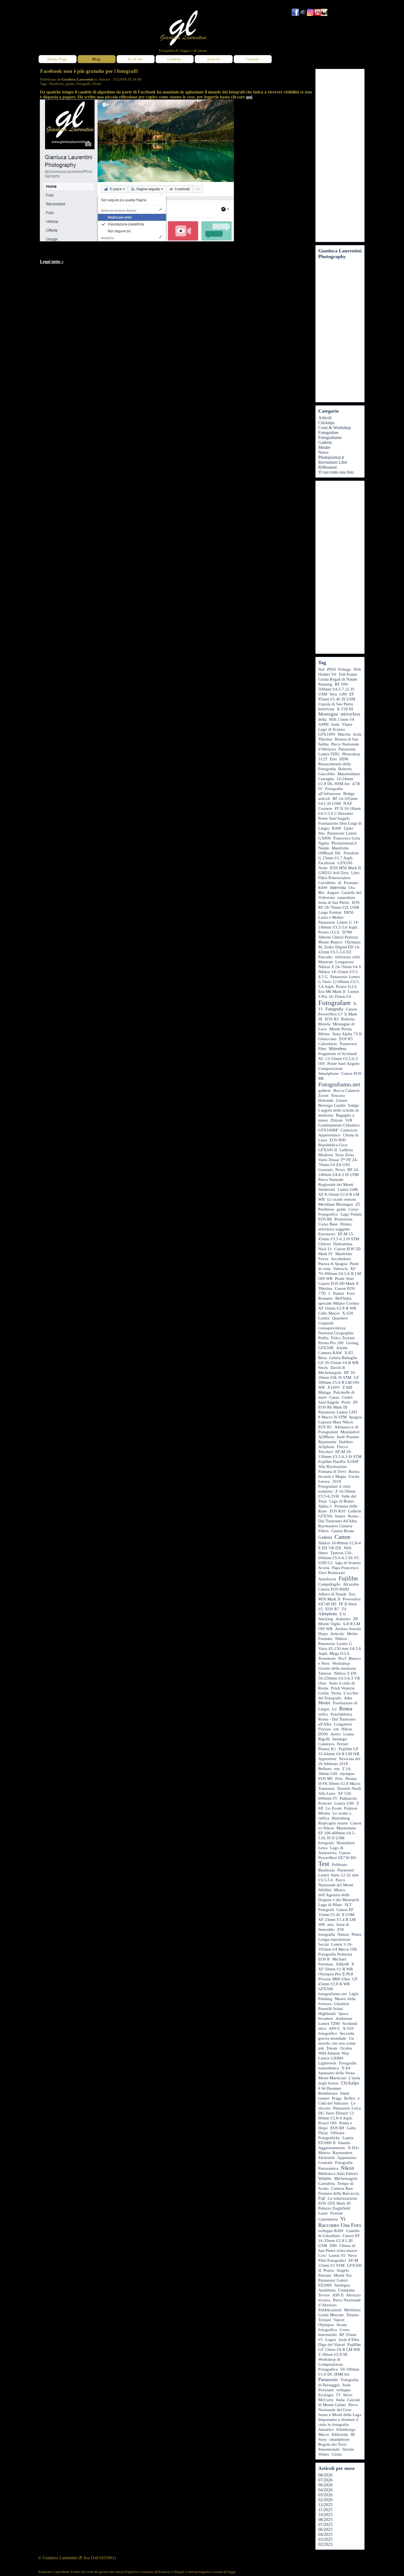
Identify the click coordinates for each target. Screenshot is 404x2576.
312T (323, 759)
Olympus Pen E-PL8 (336, 1974)
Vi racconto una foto (336, 472)
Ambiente (344, 2019)
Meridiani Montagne (336, 1204)
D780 (347, 932)
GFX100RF (328, 1130)
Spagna (355, 1417)
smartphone (340, 2439)
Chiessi (324, 1244)
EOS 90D (338, 1140)
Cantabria (326, 2183)
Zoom (323, 1095)
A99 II (338, 2295)
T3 (338, 2395)
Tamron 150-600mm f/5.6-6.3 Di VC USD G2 (339, 1558)
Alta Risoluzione (333, 1467)
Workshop (341, 1663)
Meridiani (352, 2310)
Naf (321, 669)
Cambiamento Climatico (339, 1125)
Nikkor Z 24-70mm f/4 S (340, 967)
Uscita (354, 1476)
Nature (339, 1293)
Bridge (349, 794)
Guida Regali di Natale (338, 679)
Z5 (358, 1204)
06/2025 (325, 2529)
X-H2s (353, 2148)
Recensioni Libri (333, 462)
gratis (70, 84)
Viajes (347, 724)
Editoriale (340, 2434)
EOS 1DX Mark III (334, 2203)
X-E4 (346, 2068)
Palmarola (348, 1798)
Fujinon (351, 1808)
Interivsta (326, 709)
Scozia (324, 1568)
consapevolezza (332, 1328)
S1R (349, 1120)
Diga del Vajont (332, 2345)
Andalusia (327, 2290)
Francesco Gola (347, 838)
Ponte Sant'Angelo (334, 818)
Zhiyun (337, 1120)
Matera (324, 2153)
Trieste (332, 2048)
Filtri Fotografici (332, 2260)
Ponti (346, 1402)
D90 (333, 2246)
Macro (324, 2434)
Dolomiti (326, 1100)
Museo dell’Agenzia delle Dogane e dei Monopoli (339, 1895)
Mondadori (350, 1432)
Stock (323, 1368)
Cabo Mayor (329, 1313)
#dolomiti (326, 2158)
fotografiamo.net (333, 1994)
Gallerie (325, 442)
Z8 (355, 1619)
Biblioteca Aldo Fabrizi (338, 2174)
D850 (349, 912)
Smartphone (329, 1073)
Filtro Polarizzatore (334, 878)
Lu (334, 1709)
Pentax (346, 1224)
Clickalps (326, 423)
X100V (334, 1387)
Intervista (338, 887)
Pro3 (342, 1658)
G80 (343, 694)
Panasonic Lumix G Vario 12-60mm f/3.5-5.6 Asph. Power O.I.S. (339, 982)
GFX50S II (328, 1150)
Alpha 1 (325, 1506)
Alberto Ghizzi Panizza (338, 937)
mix (331, 1925)
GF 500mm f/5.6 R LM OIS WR (339, 1382)
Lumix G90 (344, 1803)
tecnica (324, 2300)
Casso (334, 1397)
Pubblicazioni (330, 2310)
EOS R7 (332, 1609)
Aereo (336, 1734)
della (322, 719)
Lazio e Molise (331, 917)
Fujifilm (348, 1578)
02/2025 (325, 2544)
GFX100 (345, 863)
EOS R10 (337, 1511)
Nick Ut (325, 1249)
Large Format (330, 912)
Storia (336, 1693)
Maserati (326, 962)
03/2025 (325, 2539)
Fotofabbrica (341, 1714)
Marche (344, 734)
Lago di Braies (342, 1501)
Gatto (351, 2128)
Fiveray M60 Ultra (334, 1979)
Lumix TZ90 (329, 2023)
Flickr (97, 84)
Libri (355, 873)
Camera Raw (342, 2188)
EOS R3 (332, 1019)
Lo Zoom (334, 1808)
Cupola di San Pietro (336, 704)
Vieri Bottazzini (332, 1573)
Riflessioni (327, 467)
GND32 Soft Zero (334, 873)
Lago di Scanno (332, 729)
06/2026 (325, 2485)
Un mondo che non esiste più (337, 2043)
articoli (324, 799)
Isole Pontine (348, 1437)
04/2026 (325, 2490)
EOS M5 (326, 1779)
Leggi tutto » (52, 262)
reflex (323, 1714)
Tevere (324, 2295)
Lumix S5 (337, 2255)
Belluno (325, 1769)
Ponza (329, 2270)
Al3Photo (326, 1437)
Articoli (325, 418)
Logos (331, 2340)
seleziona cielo (348, 957)
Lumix (324, 1318)
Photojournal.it (331, 457)
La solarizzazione (343, 2198)
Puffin (323, 1338)
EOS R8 (337, 2128)
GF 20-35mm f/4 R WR (338, 1363)
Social (323, 1944)
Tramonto (326, 1788)
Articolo (337, 1634)
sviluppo (344, 2390)
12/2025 (325, 2505)
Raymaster (327, 1442)
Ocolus (346, 2048)
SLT (348, 1905)
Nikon (348, 2168)
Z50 (340, 1929)
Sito (322, 833)
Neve (352, 2255)
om (336, 1729)
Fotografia (334, 1009)
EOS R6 (325, 1219)
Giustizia (341, 2004)
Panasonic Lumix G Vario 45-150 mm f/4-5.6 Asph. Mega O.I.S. (340, 1649)
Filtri (322, 1049)
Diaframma (343, 1244)
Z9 (355, 1402)
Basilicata (326, 1870)
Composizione (331, 1068)
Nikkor (341, 1638)
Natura (343, 1934)
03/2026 (325, 2495)
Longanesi (343, 1724)
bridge (354, 1105)
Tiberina (325, 1288)
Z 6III (347, 1387)
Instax (340, 1516)
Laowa (324, 1481)
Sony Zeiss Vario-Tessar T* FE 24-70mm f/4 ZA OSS (338, 1160)
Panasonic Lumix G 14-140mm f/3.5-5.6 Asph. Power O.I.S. (339, 927)
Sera (333, 694)
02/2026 (325, 2500)
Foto (339, 1779)
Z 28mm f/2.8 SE (333, 2354)
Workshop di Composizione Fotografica (331, 2364)
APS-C (334, 2028)
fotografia (327, 1934)
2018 (337, 1481)
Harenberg (341, 1818)
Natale (324, 848)
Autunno (343, 1619)
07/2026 (325, 2480)
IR (353, 2434)
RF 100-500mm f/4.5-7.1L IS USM (336, 689)
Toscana (338, 1095)
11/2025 (325, 2510)
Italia (340, 2400)
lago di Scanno (348, 1563)
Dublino (346, 1442)
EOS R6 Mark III (333, 1407)
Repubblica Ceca (333, 1145)
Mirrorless (337, 1049)
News (323, 452)
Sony (323, 2439)
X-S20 (348, 1313)
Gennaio (326, 1170)
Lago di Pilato (330, 1905)
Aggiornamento (332, 2148)
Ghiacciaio (327, 1039)
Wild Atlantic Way (334, 2053)
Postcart (325, 1803)
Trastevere (348, 1044)
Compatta (346, 2290)
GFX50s (325, 1516)
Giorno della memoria (337, 1668)
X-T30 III (345, 709)
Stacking (326, 1619)
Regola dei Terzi (332, 2444)
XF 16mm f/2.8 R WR (337, 1308)
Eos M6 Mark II (332, 992)
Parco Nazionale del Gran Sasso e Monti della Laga (340, 2410)
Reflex (350, 2098)
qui (249, 97)
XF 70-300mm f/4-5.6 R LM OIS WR (340, 1274)
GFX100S (327, 734)
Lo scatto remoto (342, 1199)
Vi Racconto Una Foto (340, 2222)
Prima (356, 1934)
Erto (333, 759)
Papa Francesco (345, 1568)
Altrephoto (328, 1614)
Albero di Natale (332, 1594)
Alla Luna (327, 1793)
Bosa (323, 1358)
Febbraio (340, 1865)
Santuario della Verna (337, 2073)
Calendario (328, 1044)
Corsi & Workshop (335, 428)
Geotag (352, 1343)
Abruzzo (353, 2295)
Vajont (339, 2320)
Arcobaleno (341, 1259)
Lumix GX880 (331, 2058)
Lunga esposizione (334, 1939)
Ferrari (343, 1744)
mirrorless (350, 714)
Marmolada (346, 1828)
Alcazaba (351, 1584)
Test (324, 1864)
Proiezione (344, 1219)
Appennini (327, 1759)
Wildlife (325, 2179)
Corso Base (328, 1224)
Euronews (327, 1234)
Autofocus (327, 1579)
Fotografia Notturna (335, 1954)
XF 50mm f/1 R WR (336, 1969)
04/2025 (325, 2534)
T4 (344, 1609)
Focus (323, 1259)
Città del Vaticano (333, 2103)
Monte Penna (341, 1029)
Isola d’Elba (349, 2340)
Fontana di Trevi (332, 1471)
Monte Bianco (330, 942)
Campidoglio (329, 1584)
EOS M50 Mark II (345, 868)
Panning (325, 684)
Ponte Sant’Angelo (343, 1064)
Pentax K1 (327, 1749)
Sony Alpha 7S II (347, 1034)
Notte (323, 868)
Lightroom (327, 2063)
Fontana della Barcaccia (339, 2193)
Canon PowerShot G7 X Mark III (338, 1014)
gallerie (325, 1090)
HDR (344, 759)
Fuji (322, 2198)
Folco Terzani (343, 1338)
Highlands (327, 2014)
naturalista (346, 898)
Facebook (56, 84)
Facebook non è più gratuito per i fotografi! (89, 71)
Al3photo (326, 1447)
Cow (322, 2255)
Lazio (323, 2213)
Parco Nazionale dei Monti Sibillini (336, 1885)
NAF (348, 803)
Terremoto (327, 1658)
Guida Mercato (331, 2315)
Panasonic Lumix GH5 (338, 1412)
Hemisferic (346, 1843)
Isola (335, 724)
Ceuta (337, 2454)
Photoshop (351, 754)
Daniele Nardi (349, 1788)
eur (337, 1769)
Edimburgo (346, 2429)
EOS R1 (325, 1427)
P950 (331, 669)
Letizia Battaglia (343, 1358)
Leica (323, 1848)
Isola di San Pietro (334, 902)
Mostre (324, 447)
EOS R (324, 1959)
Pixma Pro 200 (331, 1343)
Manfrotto (344, 1254)
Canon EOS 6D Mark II (338, 1283)
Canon (342, 1537)
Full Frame (348, 674)
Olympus (326, 2325)
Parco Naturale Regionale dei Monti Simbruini (336, 1185)
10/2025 (325, 2515)
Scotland (350, 2023)
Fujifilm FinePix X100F (338, 1462)
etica (322, 2028)
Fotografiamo (330, 437)
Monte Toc (343, 2275)
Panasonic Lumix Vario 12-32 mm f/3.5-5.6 (338, 1875)
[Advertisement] (340, 156)
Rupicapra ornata (333, 1823)
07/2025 (325, 2524)
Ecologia (326, 2395)
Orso (322, 1683)
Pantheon (326, 1209)
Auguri (333, 893)
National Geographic (336, 1333)
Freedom (351, 853)
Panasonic (328, 2379)
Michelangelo (346, 2179)
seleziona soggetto (334, 1229)
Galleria (325, 1537)
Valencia (340, 1269)
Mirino (324, 1034)
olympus (347, 1774)
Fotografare (328, 433)
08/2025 (325, 2520)
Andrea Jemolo (348, 1629)
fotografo (326, 1843)
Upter (349, 828)
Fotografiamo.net (339, 1084)
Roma (346, 1708)
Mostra (324, 1813)
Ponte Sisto (344, 1279)
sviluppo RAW (331, 2231)
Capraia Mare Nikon (336, 1422)
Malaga (325, 1392)
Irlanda (344, 2143)
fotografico (328, 2033)
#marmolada (329, 2449)
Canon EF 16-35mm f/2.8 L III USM (339, 2241)
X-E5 (349, 1353)
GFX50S (326, 1989)
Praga (337, 2098)
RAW (337, 828)
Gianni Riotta (343, 1531)
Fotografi (83, 84)
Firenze (325, 1729)
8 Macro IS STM (332, 1417)
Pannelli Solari (331, 2009)
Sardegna (342, 2285)
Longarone (345, 962)
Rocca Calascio (347, 1090)
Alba (348, 1698)
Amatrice (326, 2429)
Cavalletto (327, 883)
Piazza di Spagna (333, 1264)
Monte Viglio (330, 1624)
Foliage (345, 669)
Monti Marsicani (332, 2078)
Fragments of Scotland (337, 1054)
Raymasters (342, 2153)
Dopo (323, 1634)
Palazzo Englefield (334, 2208)
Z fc (343, 1614)
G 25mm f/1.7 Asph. (336, 858)
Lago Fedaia (351, 1214)
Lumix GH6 (348, 1189)
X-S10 (348, 2028)
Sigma (324, 843)
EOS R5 (346, 1039)
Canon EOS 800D (334, 1589)
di (340, 883)
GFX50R (326, 1348)
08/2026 (325, 2475)
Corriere (325, 808)
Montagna (328, 714)
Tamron (325, 1673)
